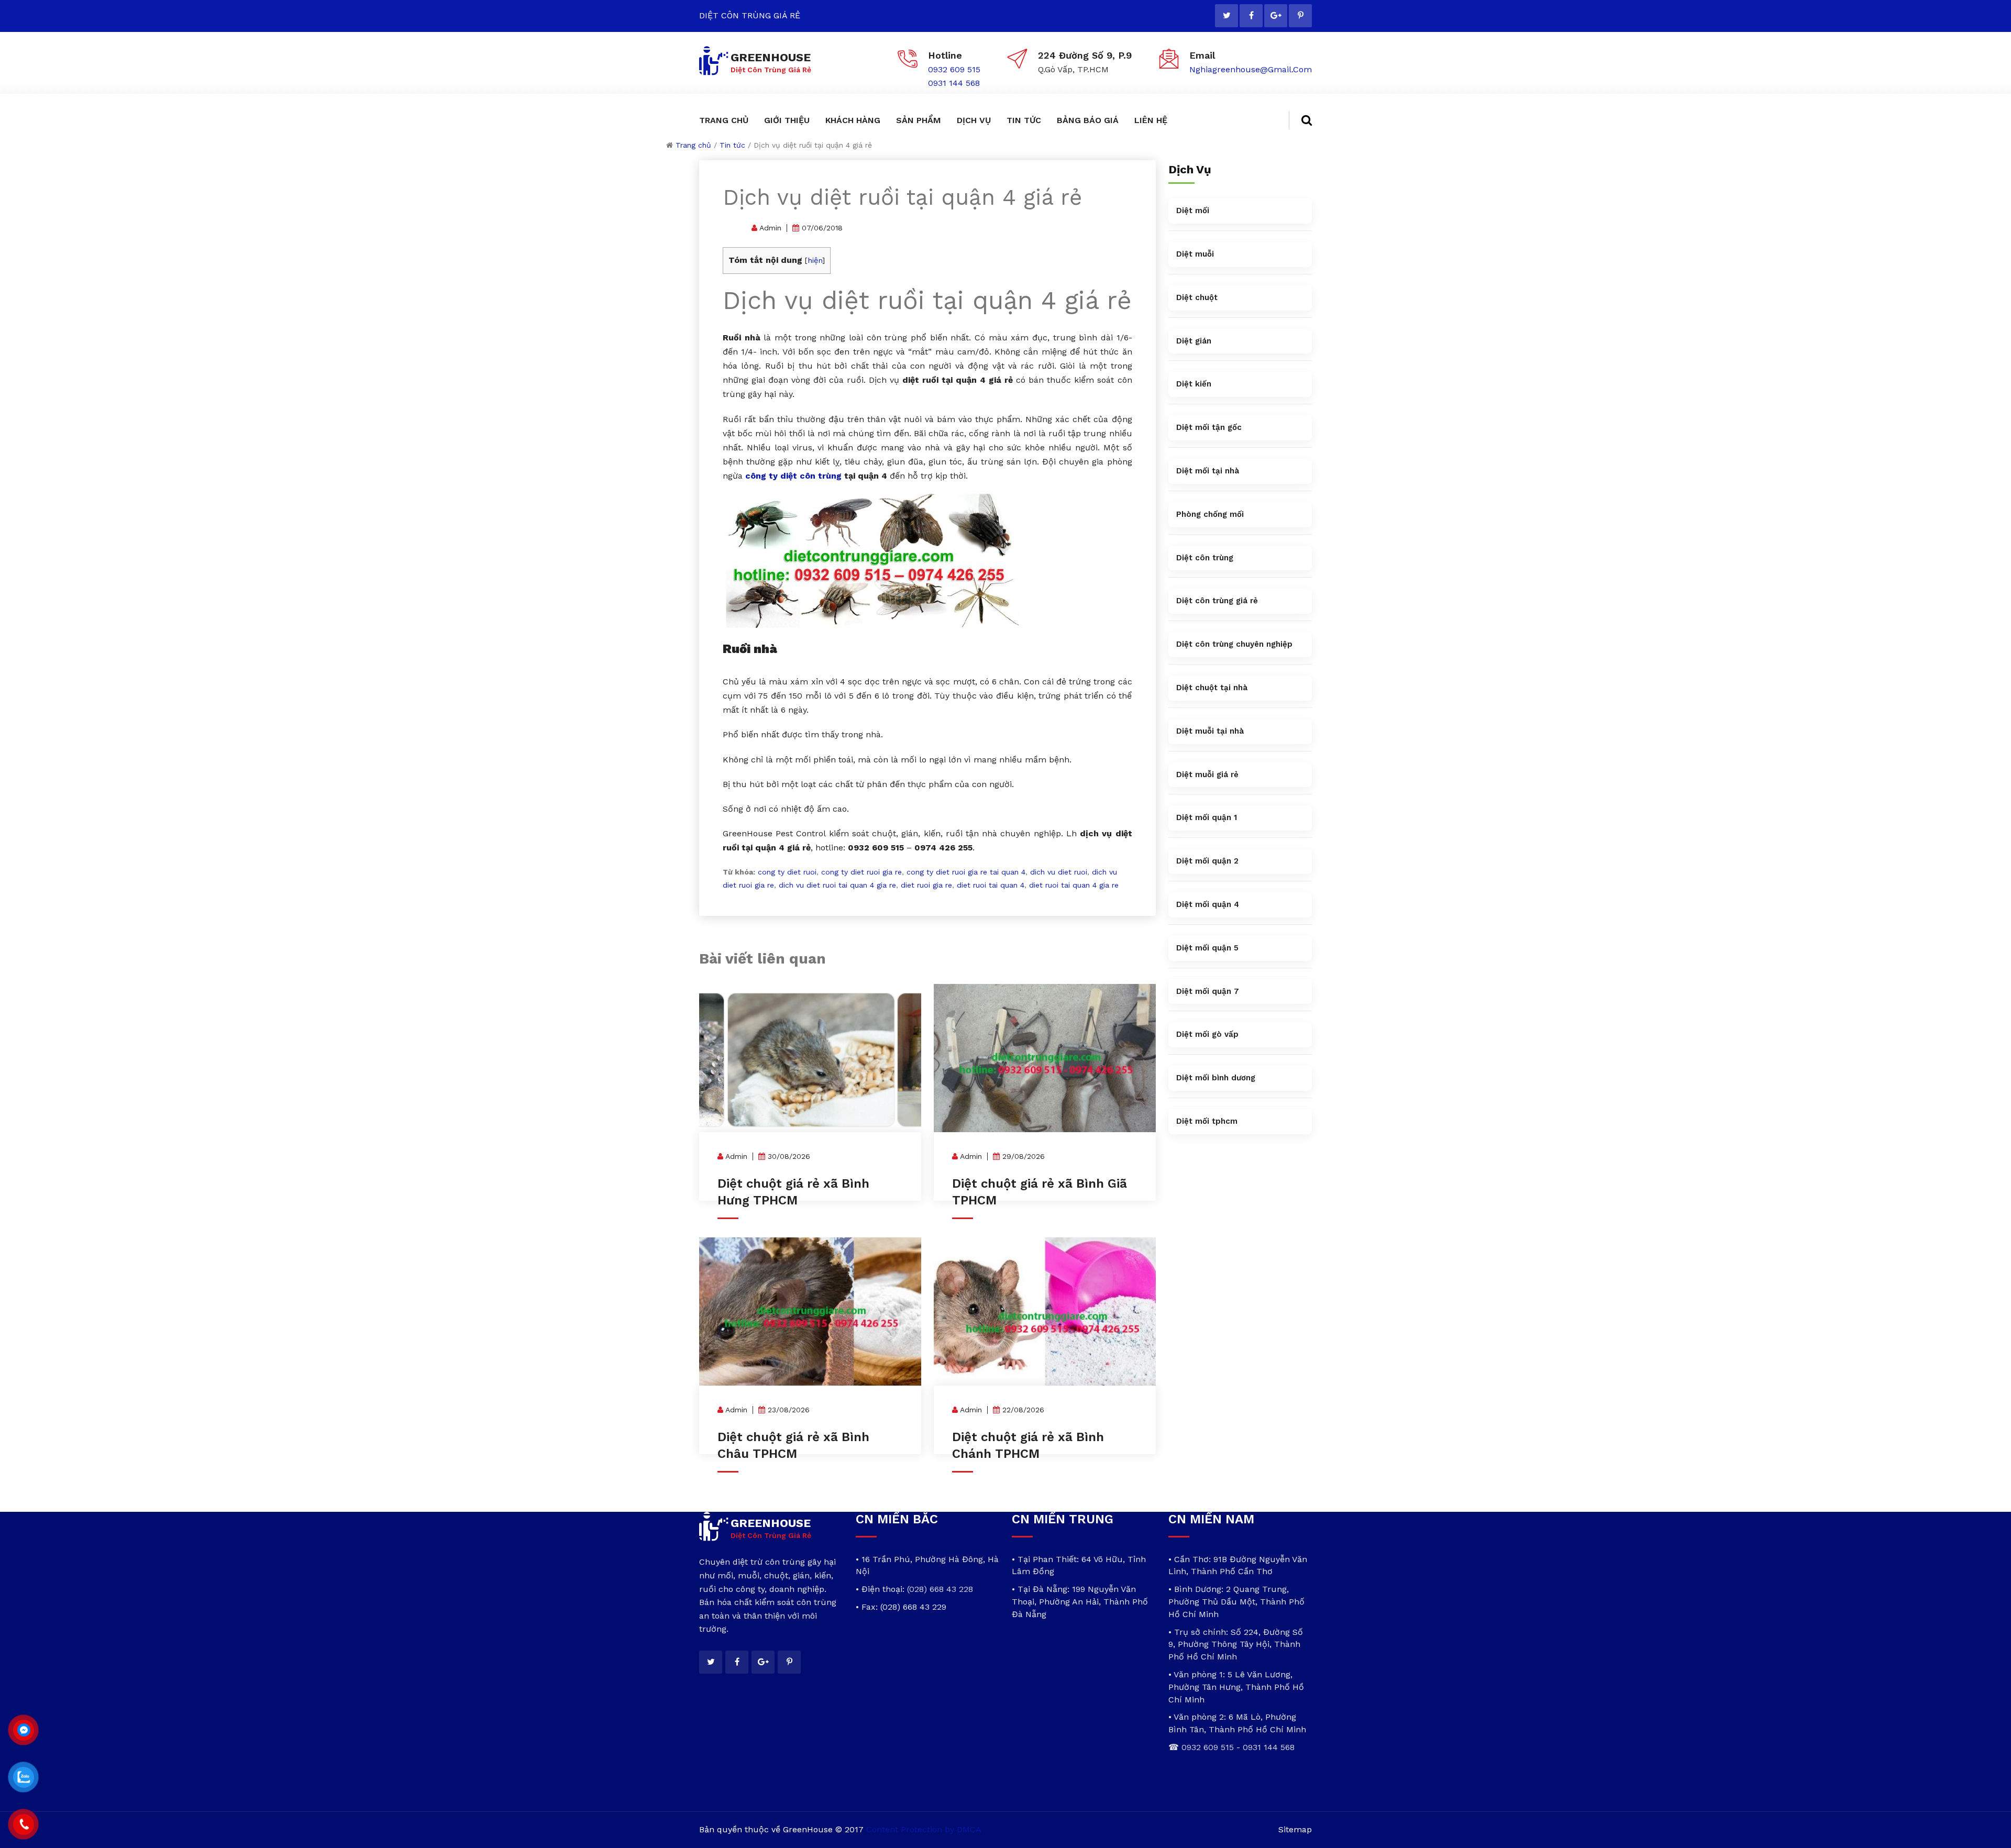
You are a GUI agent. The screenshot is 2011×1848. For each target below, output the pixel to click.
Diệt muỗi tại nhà (1210, 731)
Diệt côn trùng (1205, 558)
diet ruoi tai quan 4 (991, 885)
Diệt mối (1193, 211)
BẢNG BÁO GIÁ (1088, 120)
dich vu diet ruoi (1059, 872)
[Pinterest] (1300, 16)
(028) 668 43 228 (940, 1589)
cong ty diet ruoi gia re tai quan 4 (966, 872)
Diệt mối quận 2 (1207, 861)
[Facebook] (1251, 16)
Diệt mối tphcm (1207, 1121)
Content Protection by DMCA (924, 1829)
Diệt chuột (1197, 297)
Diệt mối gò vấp (1207, 1034)
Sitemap (1295, 1829)
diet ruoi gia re (926, 885)
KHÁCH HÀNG (853, 120)
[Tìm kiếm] (1300, 120)
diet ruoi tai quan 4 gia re (1074, 885)
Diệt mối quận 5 (1207, 948)
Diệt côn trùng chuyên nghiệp (1234, 644)
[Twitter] (1227, 16)
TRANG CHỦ (724, 120)
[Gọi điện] (24, 1824)
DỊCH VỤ (974, 120)
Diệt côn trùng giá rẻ (1217, 601)
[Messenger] (24, 1730)
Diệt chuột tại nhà (1212, 688)
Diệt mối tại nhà (1208, 471)
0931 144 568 (954, 83)
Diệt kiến (1194, 384)
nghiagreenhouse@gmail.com (1251, 69)
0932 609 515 (954, 69)
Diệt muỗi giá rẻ (1207, 774)
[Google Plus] (1276, 16)
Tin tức (732, 145)
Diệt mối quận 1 (1207, 817)
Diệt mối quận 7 (1208, 991)
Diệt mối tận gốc (1209, 427)
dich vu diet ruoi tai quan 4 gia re (837, 885)
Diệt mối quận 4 (1208, 904)
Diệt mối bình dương (1216, 1078)
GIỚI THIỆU (787, 120)
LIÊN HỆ (1151, 120)
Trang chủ (693, 145)
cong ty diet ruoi (787, 872)
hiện (815, 260)
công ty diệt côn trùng (793, 476)
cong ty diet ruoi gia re (861, 872)
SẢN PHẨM (919, 120)
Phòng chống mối (1210, 514)
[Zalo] (24, 1777)
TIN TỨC (1024, 120)
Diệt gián (1194, 341)
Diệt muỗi (1195, 254)
